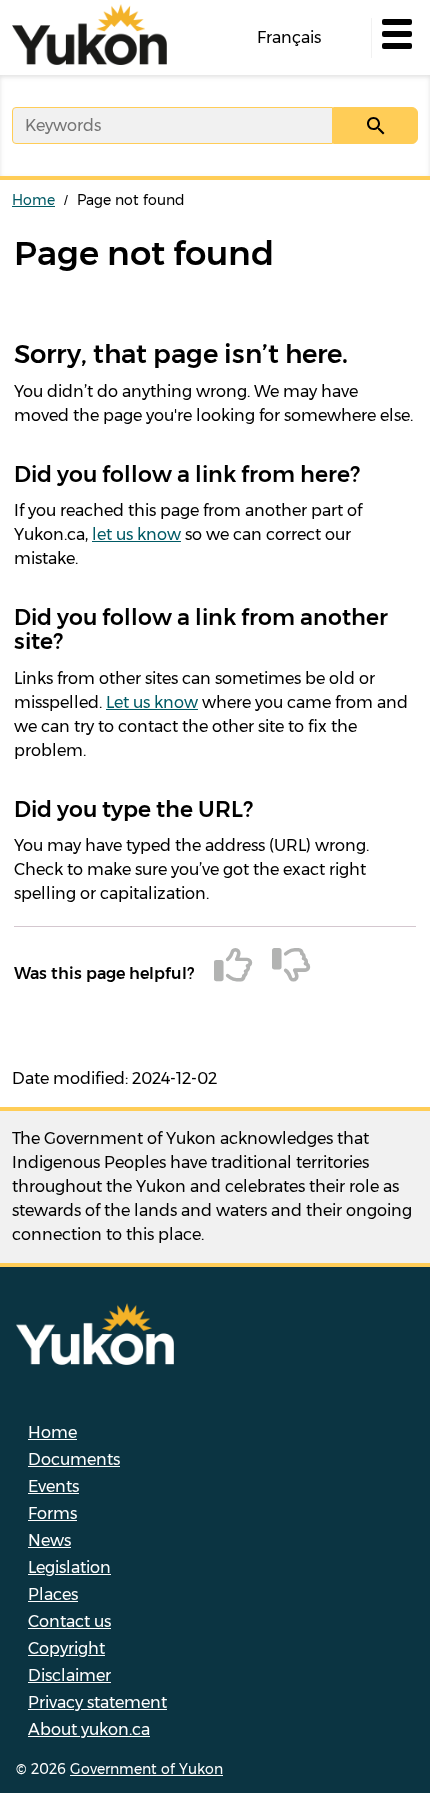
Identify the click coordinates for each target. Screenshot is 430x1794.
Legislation (69, 1567)
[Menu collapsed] (395, 38)
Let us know (152, 702)
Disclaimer (69, 1675)
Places (53, 1594)
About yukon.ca (89, 1729)
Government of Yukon (146, 1769)
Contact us (69, 1621)
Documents (74, 1459)
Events (53, 1486)
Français (289, 37)
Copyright (66, 1648)
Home (33, 200)
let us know (136, 534)
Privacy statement (97, 1702)
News (49, 1540)
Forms (52, 1513)
